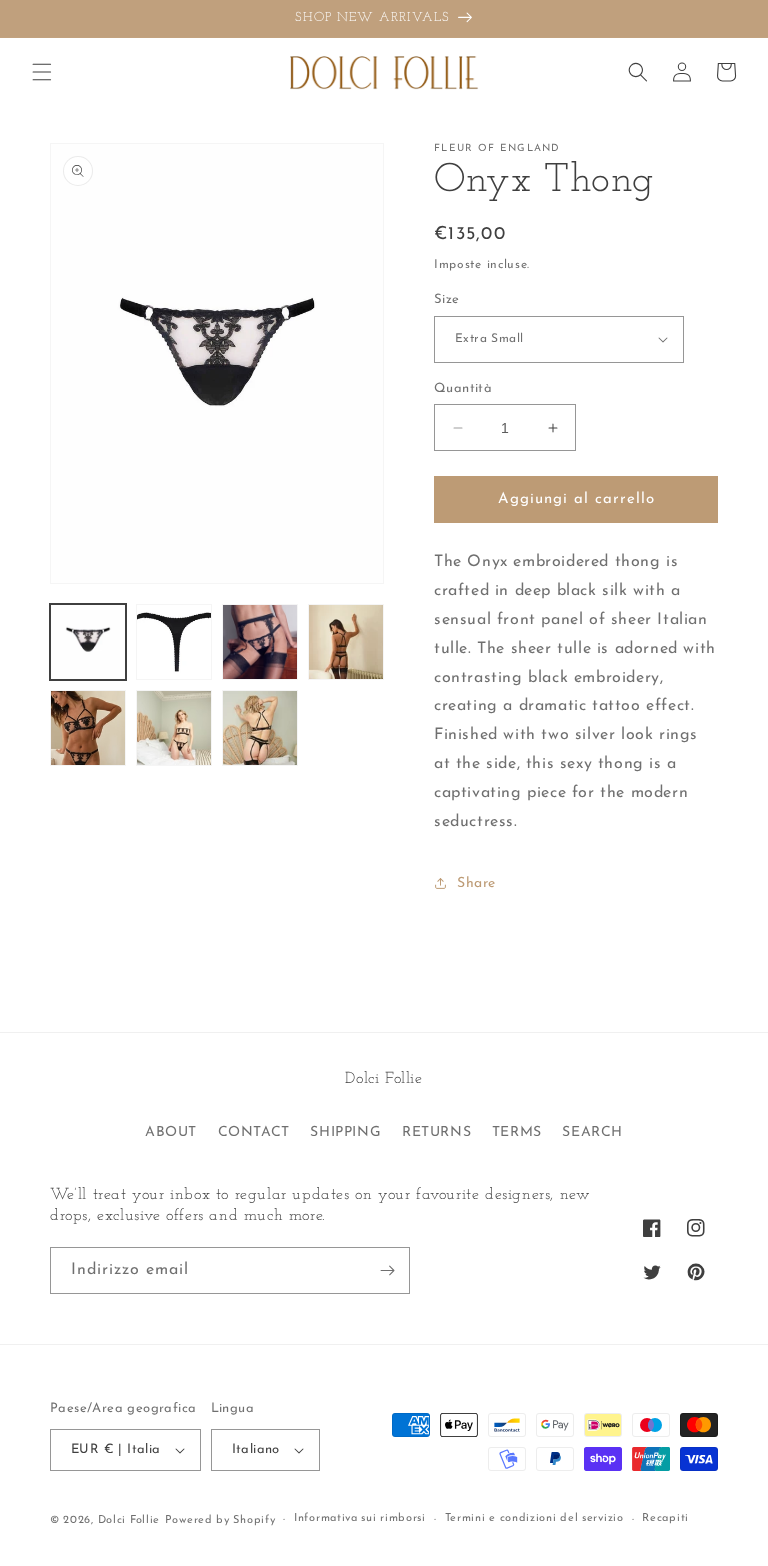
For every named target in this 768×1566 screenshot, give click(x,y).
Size (447, 299)
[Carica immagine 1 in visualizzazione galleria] (88, 642)
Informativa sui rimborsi (360, 1518)
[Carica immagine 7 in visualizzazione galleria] (260, 728)
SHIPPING (345, 1132)
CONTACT (254, 1132)
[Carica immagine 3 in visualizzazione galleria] (260, 642)
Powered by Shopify (220, 1520)
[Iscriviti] (387, 1270)
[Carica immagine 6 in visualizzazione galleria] (174, 728)
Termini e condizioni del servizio (534, 1518)
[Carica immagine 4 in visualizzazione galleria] (346, 642)
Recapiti (665, 1518)
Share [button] (476, 883)
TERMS (517, 1132)
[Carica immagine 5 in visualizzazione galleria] (88, 728)
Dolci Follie (129, 1520)
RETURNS (436, 1132)
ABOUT (171, 1132)
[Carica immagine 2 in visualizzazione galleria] (174, 642)
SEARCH (592, 1132)
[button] (42, 72)
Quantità (463, 388)
